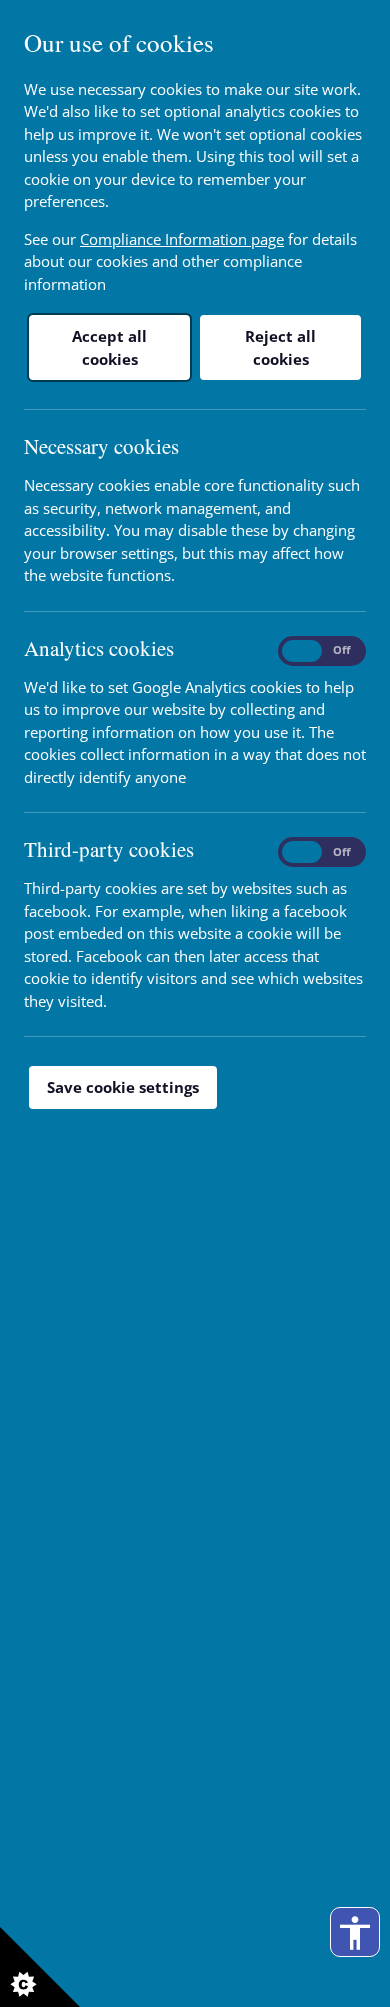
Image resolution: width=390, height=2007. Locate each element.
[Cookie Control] (40, 1967)
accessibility (355, 1933)
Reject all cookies (280, 347)
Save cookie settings (123, 1087)
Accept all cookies (109, 347)
